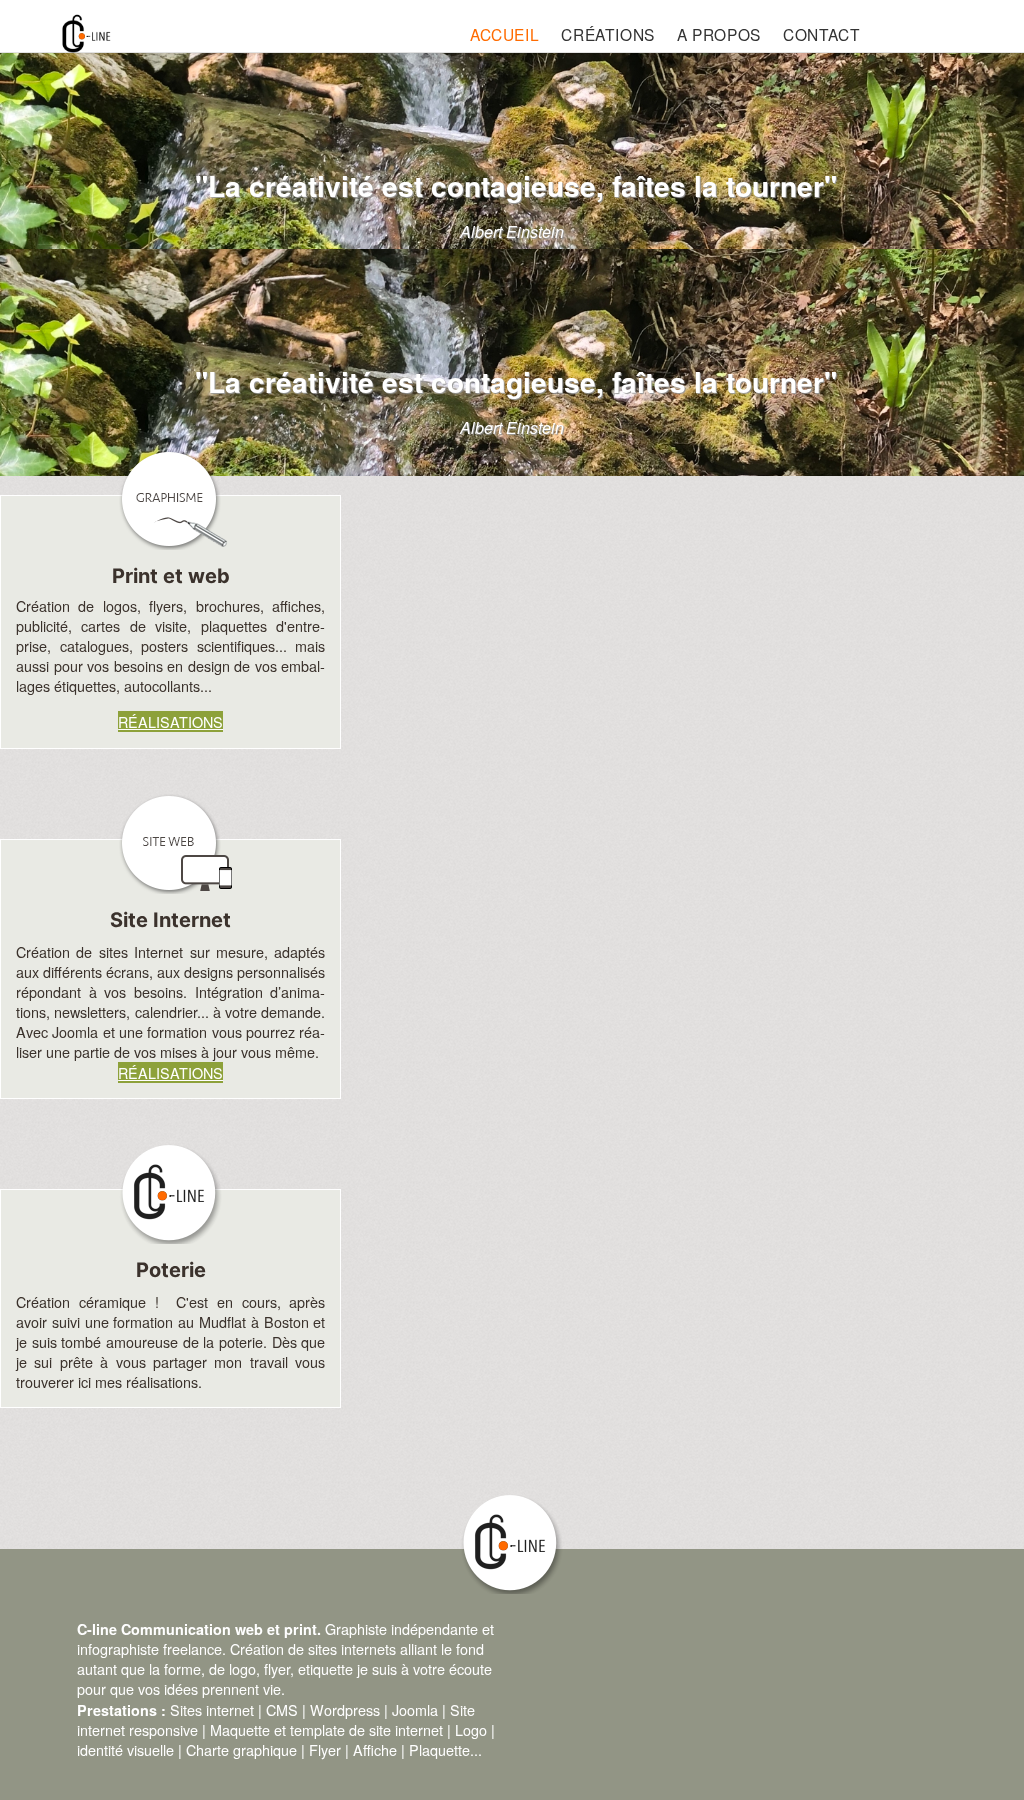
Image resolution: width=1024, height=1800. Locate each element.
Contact (821, 34)
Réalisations (170, 721)
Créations (607, 34)
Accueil (504, 34)
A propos (719, 34)
